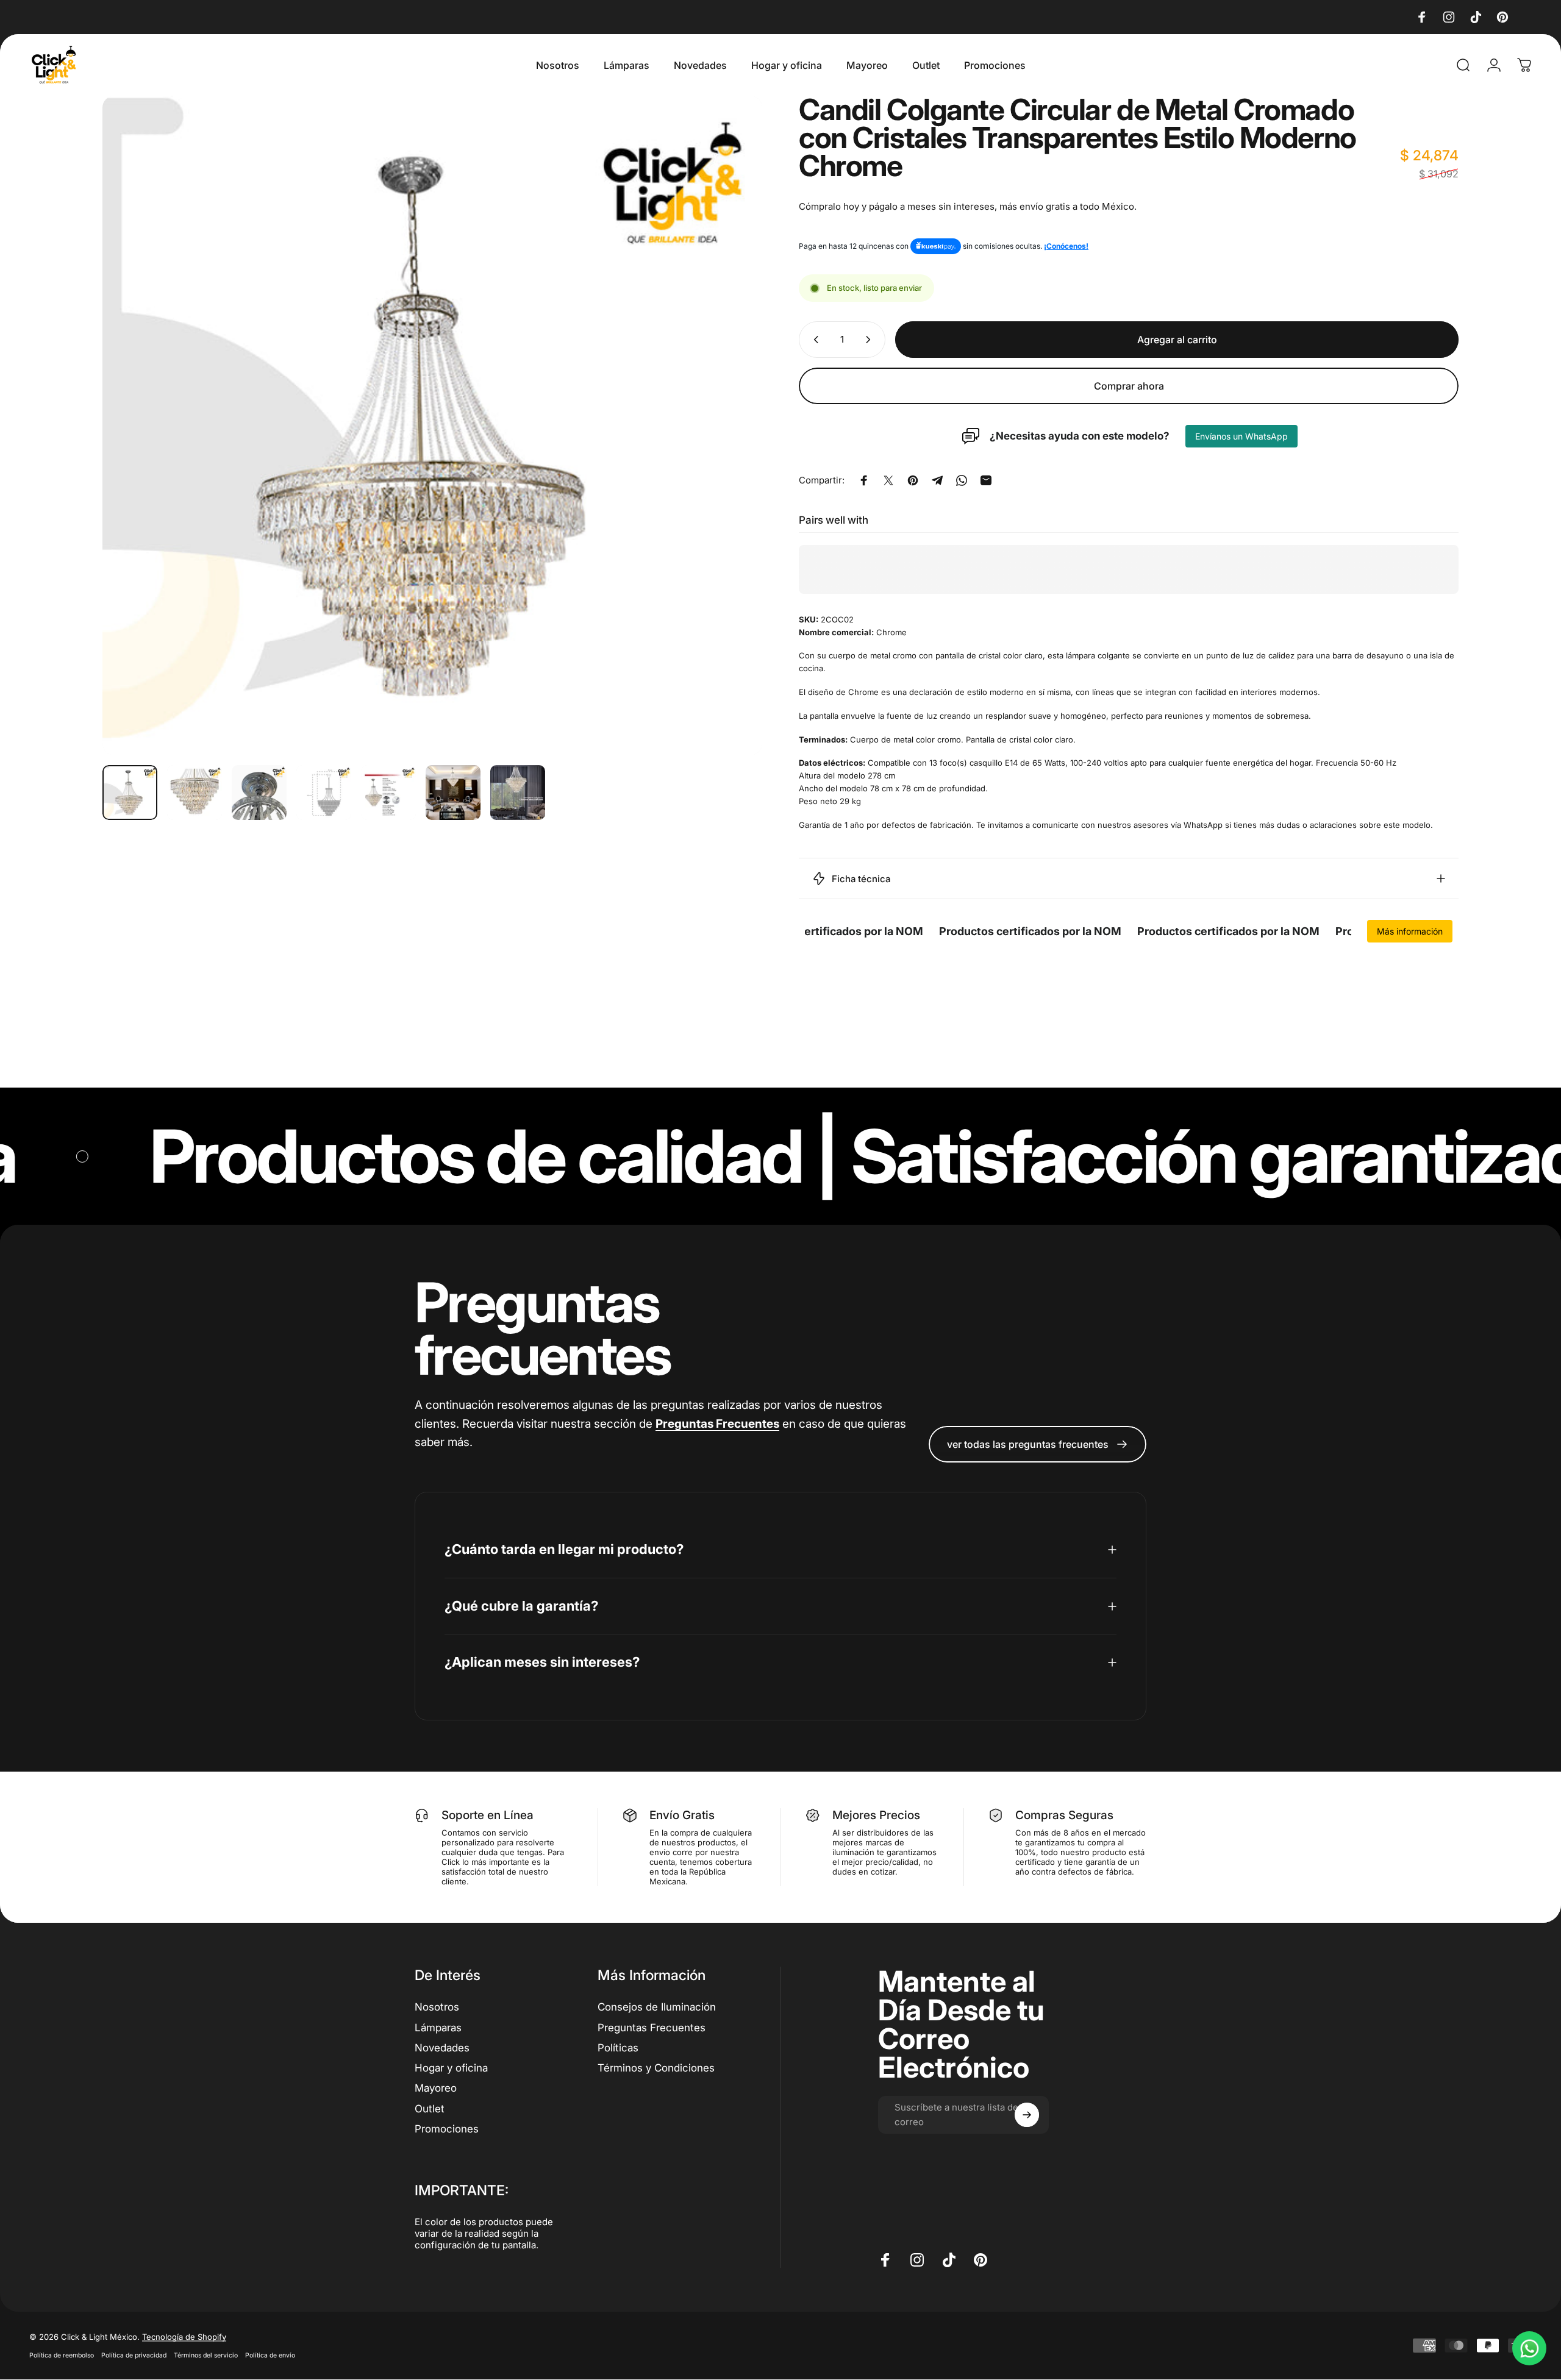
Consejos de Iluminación (657, 2007)
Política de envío (270, 2355)
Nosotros (437, 2007)
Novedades (442, 2047)
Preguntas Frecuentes (652, 2027)
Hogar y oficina (451, 2067)
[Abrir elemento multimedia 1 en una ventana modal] (432, 426)
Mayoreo (436, 2088)
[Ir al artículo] (130, 793)
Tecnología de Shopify (184, 2337)
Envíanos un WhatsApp (1241, 436)
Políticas (618, 2047)
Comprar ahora (1129, 386)
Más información (1410, 931)
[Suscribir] (1027, 2115)
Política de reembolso (62, 2355)
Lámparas (438, 2027)
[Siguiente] (730, 426)
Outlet (430, 2108)
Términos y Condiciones (656, 2067)
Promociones (447, 2128)
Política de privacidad (134, 2355)
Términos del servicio (206, 2355)
